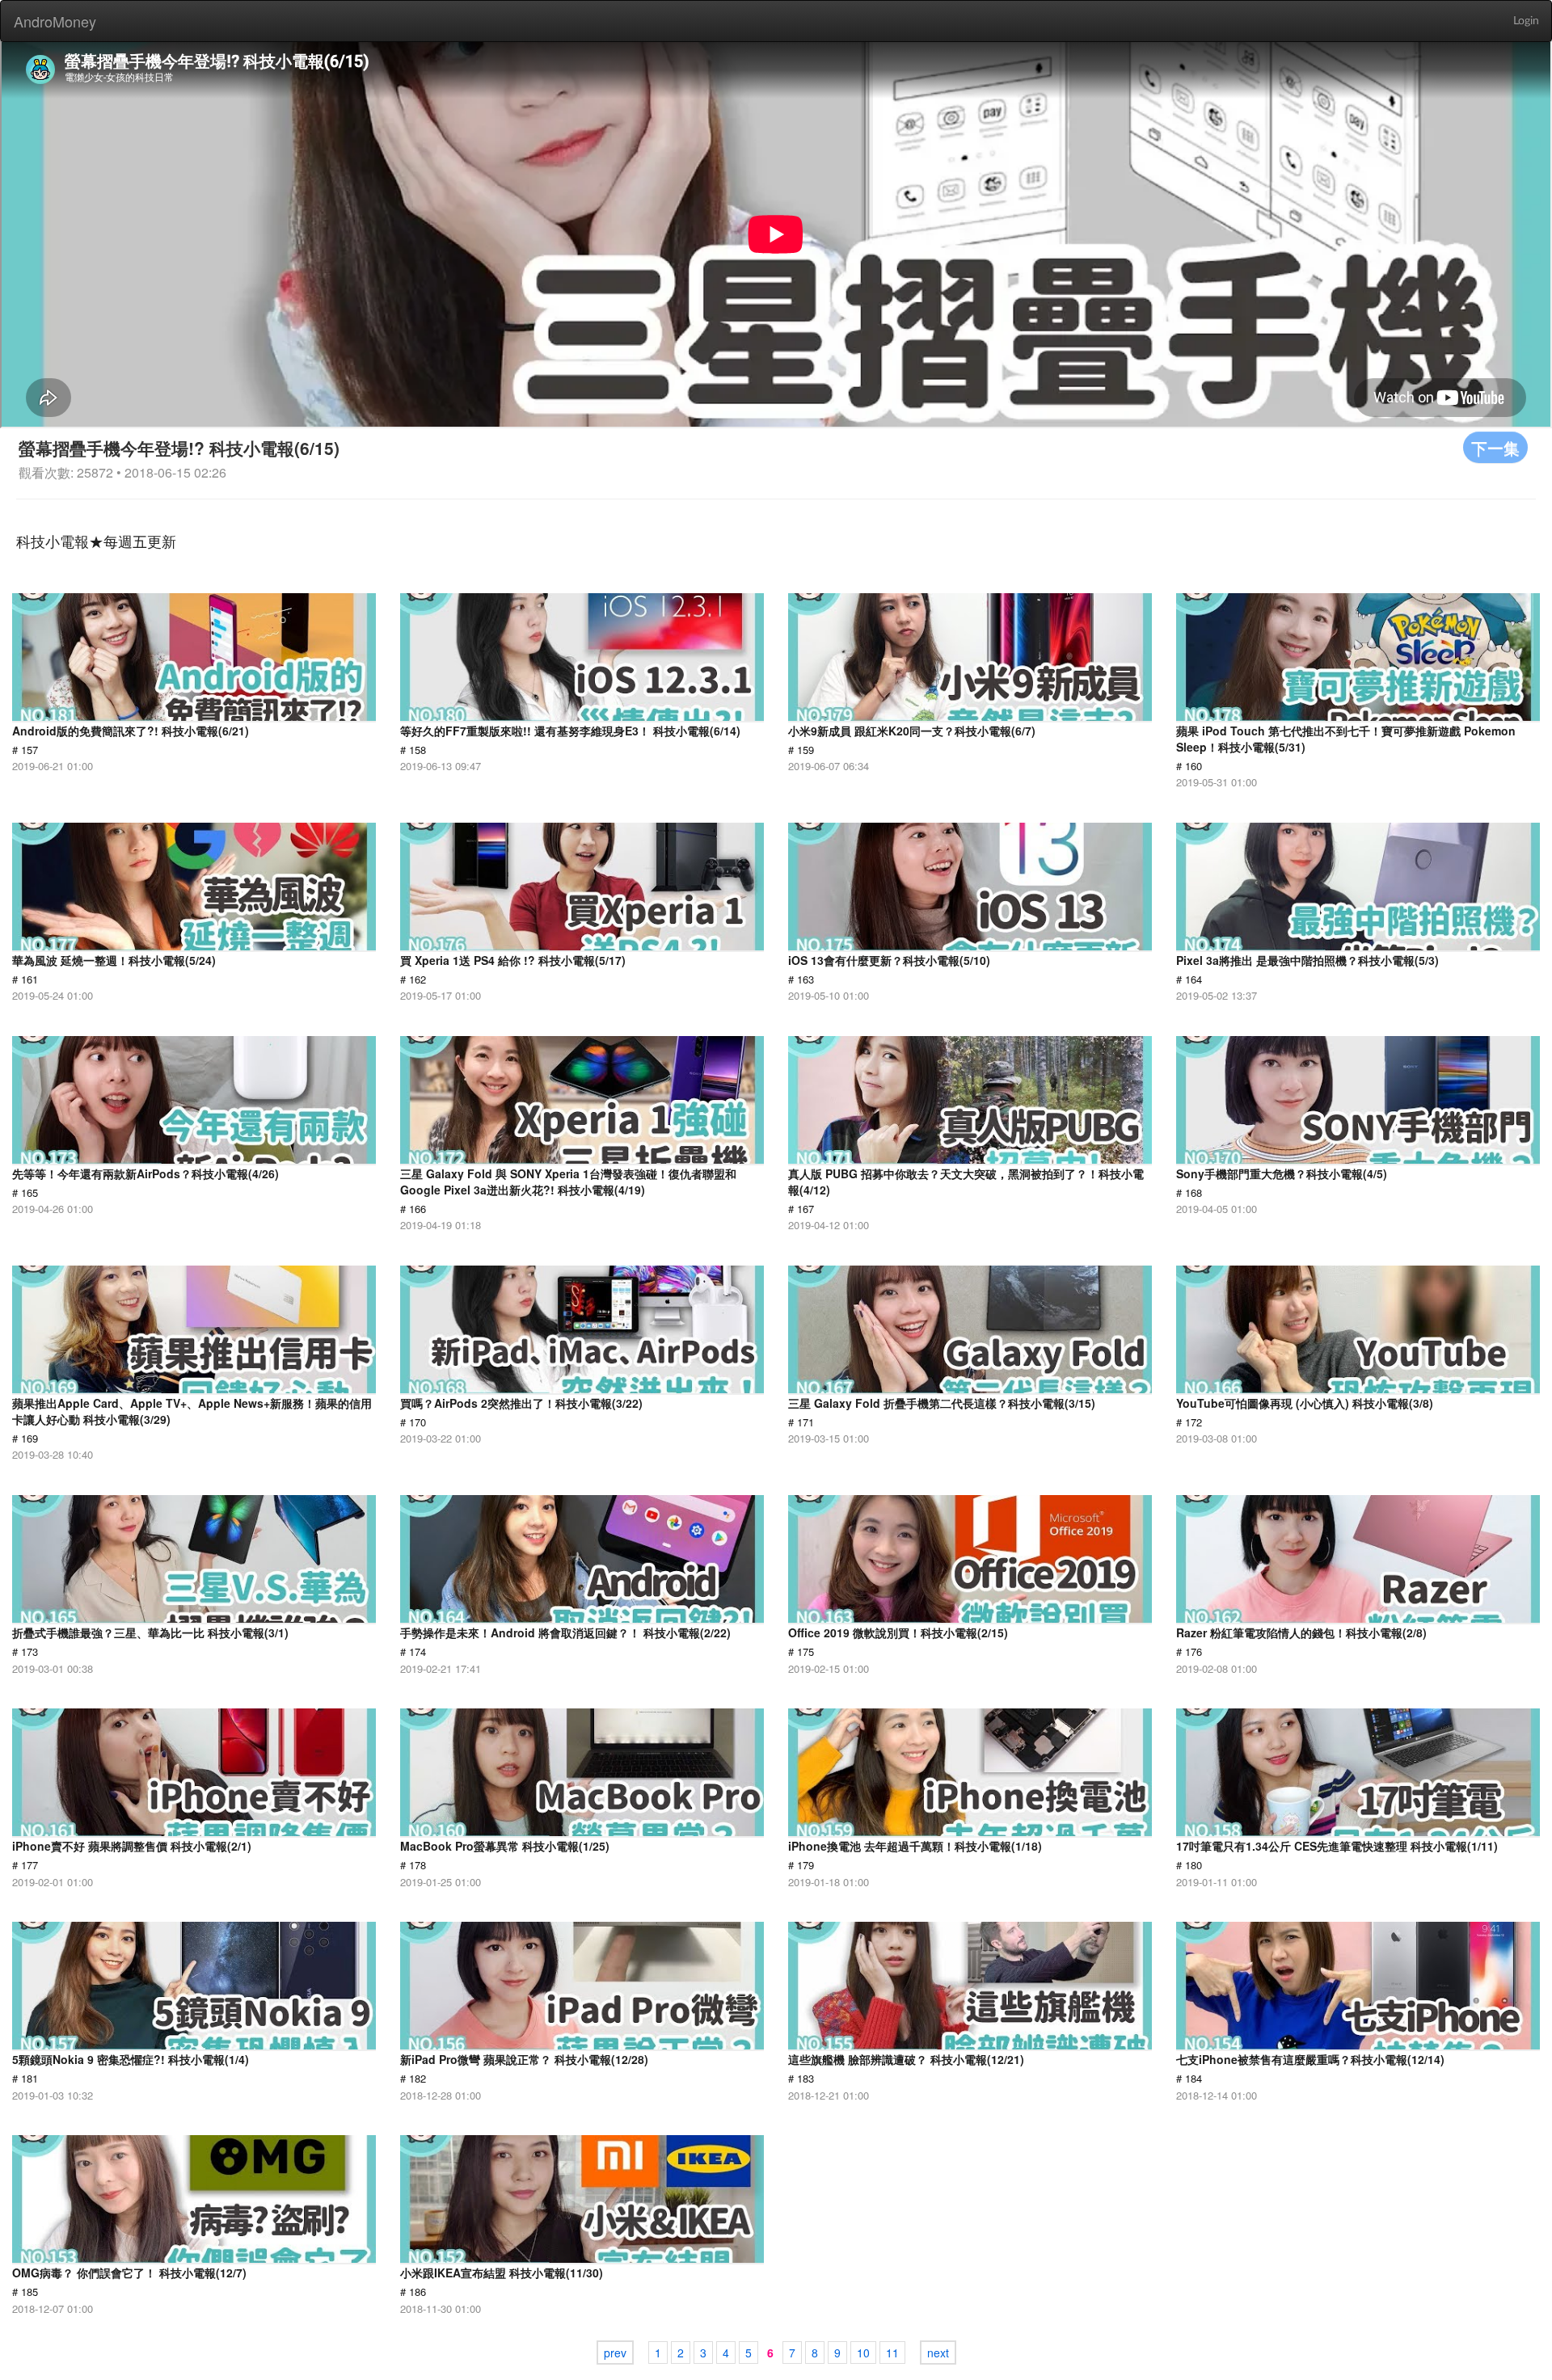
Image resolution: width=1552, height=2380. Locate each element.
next (938, 2353)
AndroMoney (55, 21)
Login (1526, 21)
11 (892, 2353)
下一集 (1495, 447)
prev (615, 2353)
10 (863, 2353)
